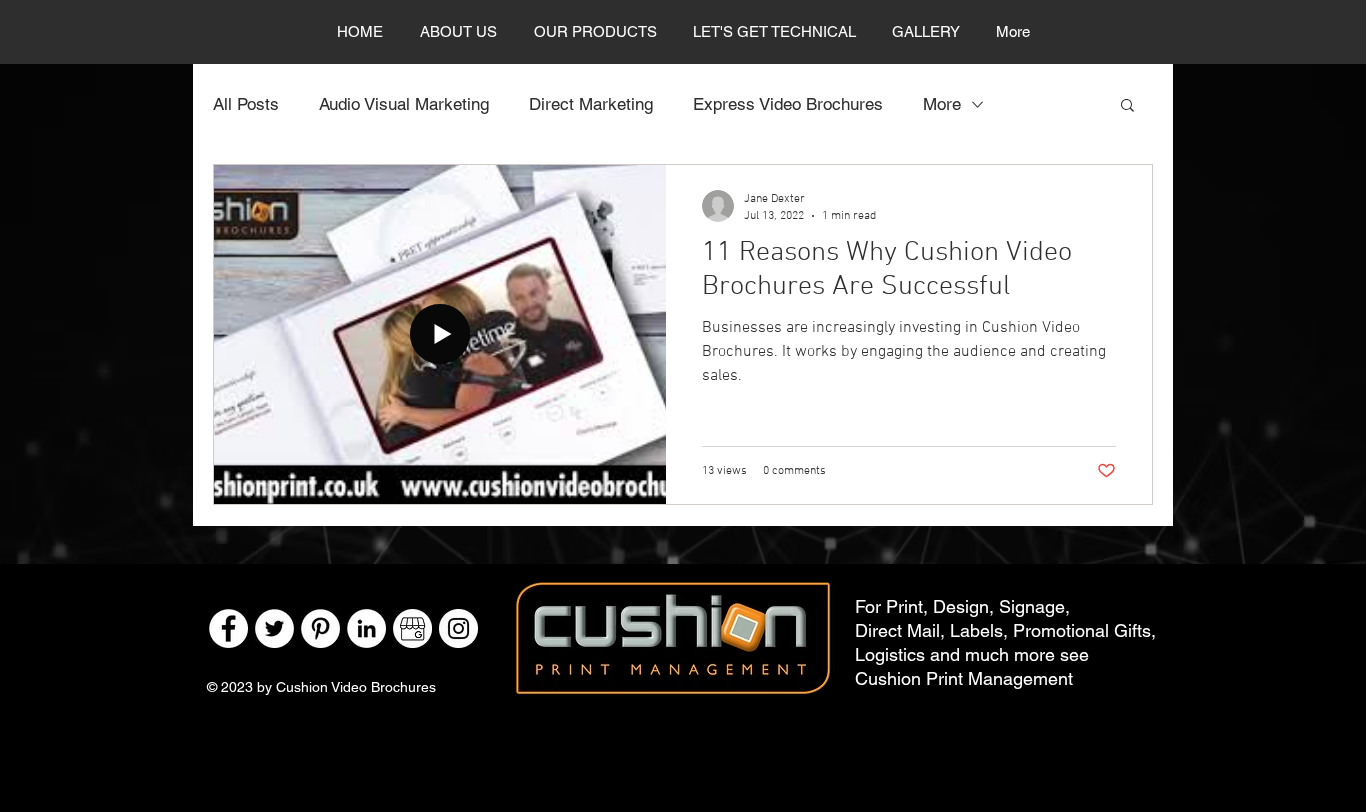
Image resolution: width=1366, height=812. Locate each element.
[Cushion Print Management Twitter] (274, 628)
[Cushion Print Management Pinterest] (320, 628)
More (942, 104)
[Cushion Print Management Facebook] (228, 628)
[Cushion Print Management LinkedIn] (366, 628)
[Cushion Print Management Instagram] (458, 628)
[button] (1127, 106)
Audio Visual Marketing (404, 104)
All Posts (246, 104)
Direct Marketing (591, 104)
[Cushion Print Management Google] (412, 628)
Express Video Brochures (788, 104)
